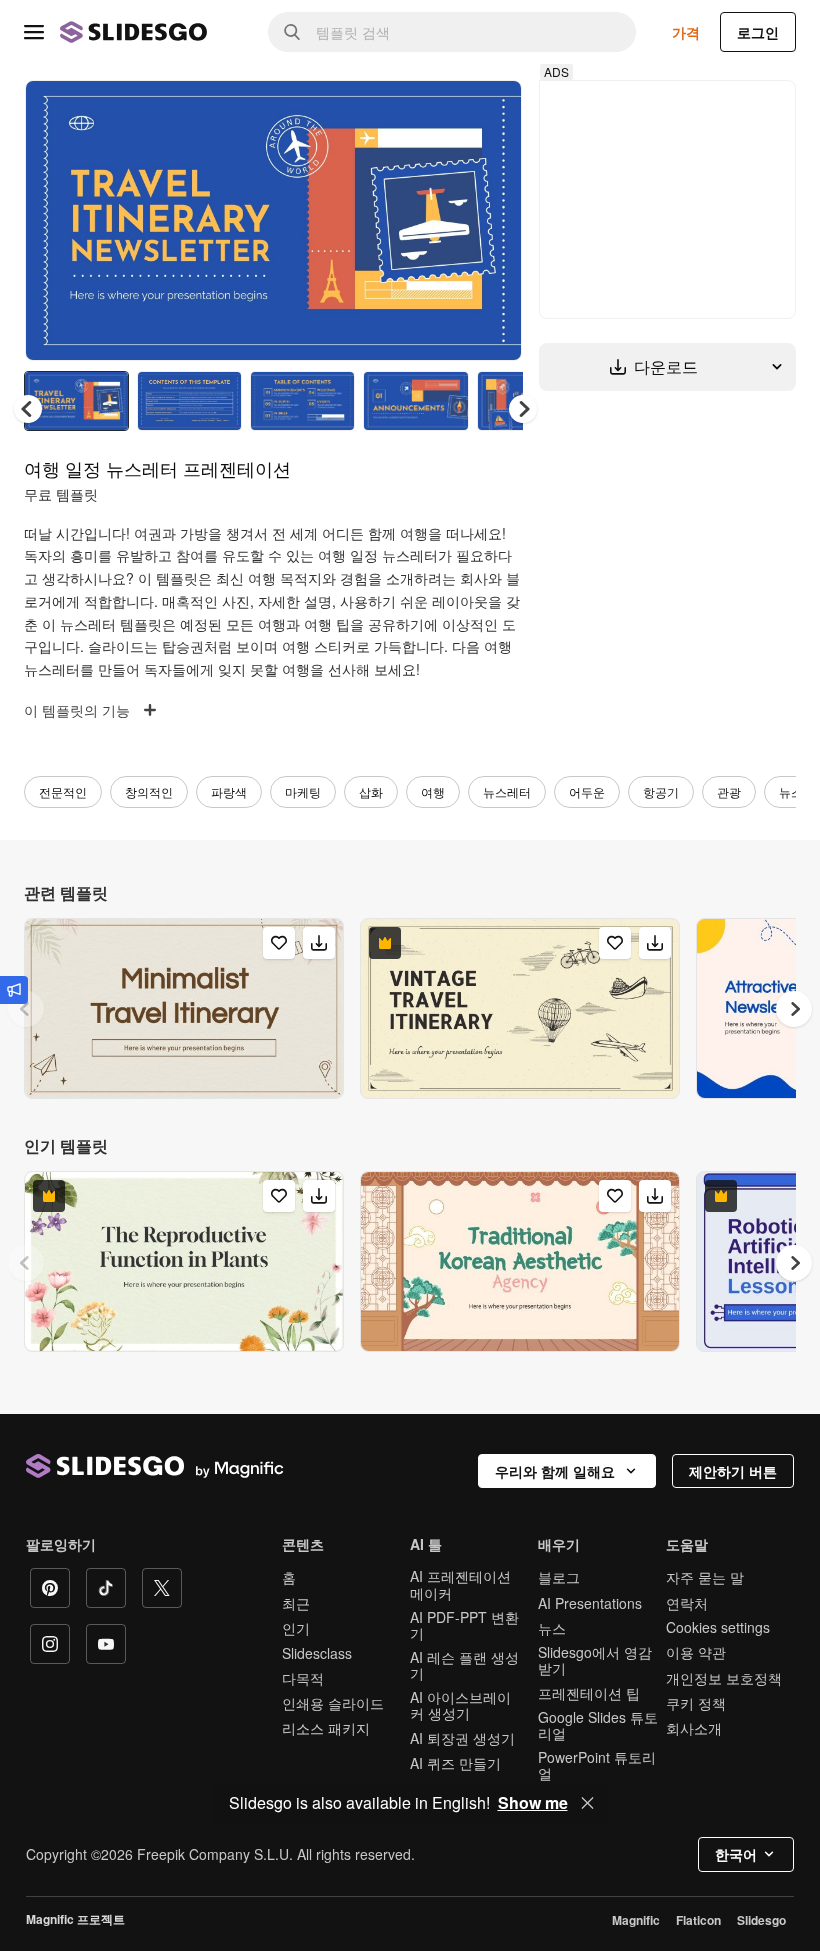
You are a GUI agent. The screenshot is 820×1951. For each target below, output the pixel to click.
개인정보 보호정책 (724, 1678)
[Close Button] (588, 1803)
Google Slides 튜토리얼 (598, 1725)
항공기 (661, 791)
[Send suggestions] (14, 990)
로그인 (758, 32)
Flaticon (698, 1920)
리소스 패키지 (326, 1728)
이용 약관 (696, 1652)
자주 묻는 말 (705, 1577)
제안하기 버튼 (733, 1471)
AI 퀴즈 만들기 (455, 1763)
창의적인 (149, 791)
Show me (533, 1803)
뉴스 (791, 791)
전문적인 (63, 791)
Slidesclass (317, 1653)
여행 (433, 791)
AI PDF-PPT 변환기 (464, 1625)
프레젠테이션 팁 (589, 1693)
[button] (523, 409)
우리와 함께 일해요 (555, 1471)
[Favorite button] (436, 112)
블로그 (559, 1577)
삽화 (371, 791)
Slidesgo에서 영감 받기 (595, 1660)
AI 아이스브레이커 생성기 (460, 1705)
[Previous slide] (26, 1009)
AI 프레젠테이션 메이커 (460, 1584)
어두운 (587, 791)
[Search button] (292, 32)
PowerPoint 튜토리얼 (597, 1765)
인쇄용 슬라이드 (333, 1703)
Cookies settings (718, 1627)
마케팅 (303, 791)
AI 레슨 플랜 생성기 (464, 1665)
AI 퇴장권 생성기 (462, 1738)
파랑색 (229, 791)
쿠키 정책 (696, 1703)
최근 (296, 1603)
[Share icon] (488, 112)
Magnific (636, 1920)
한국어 (736, 1854)
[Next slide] (492, 220)
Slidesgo (761, 1920)
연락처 (687, 1603)
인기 (296, 1628)
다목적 (303, 1678)
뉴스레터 (507, 791)
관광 (729, 791)
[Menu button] (34, 32)
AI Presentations (590, 1603)
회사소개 (694, 1728)
